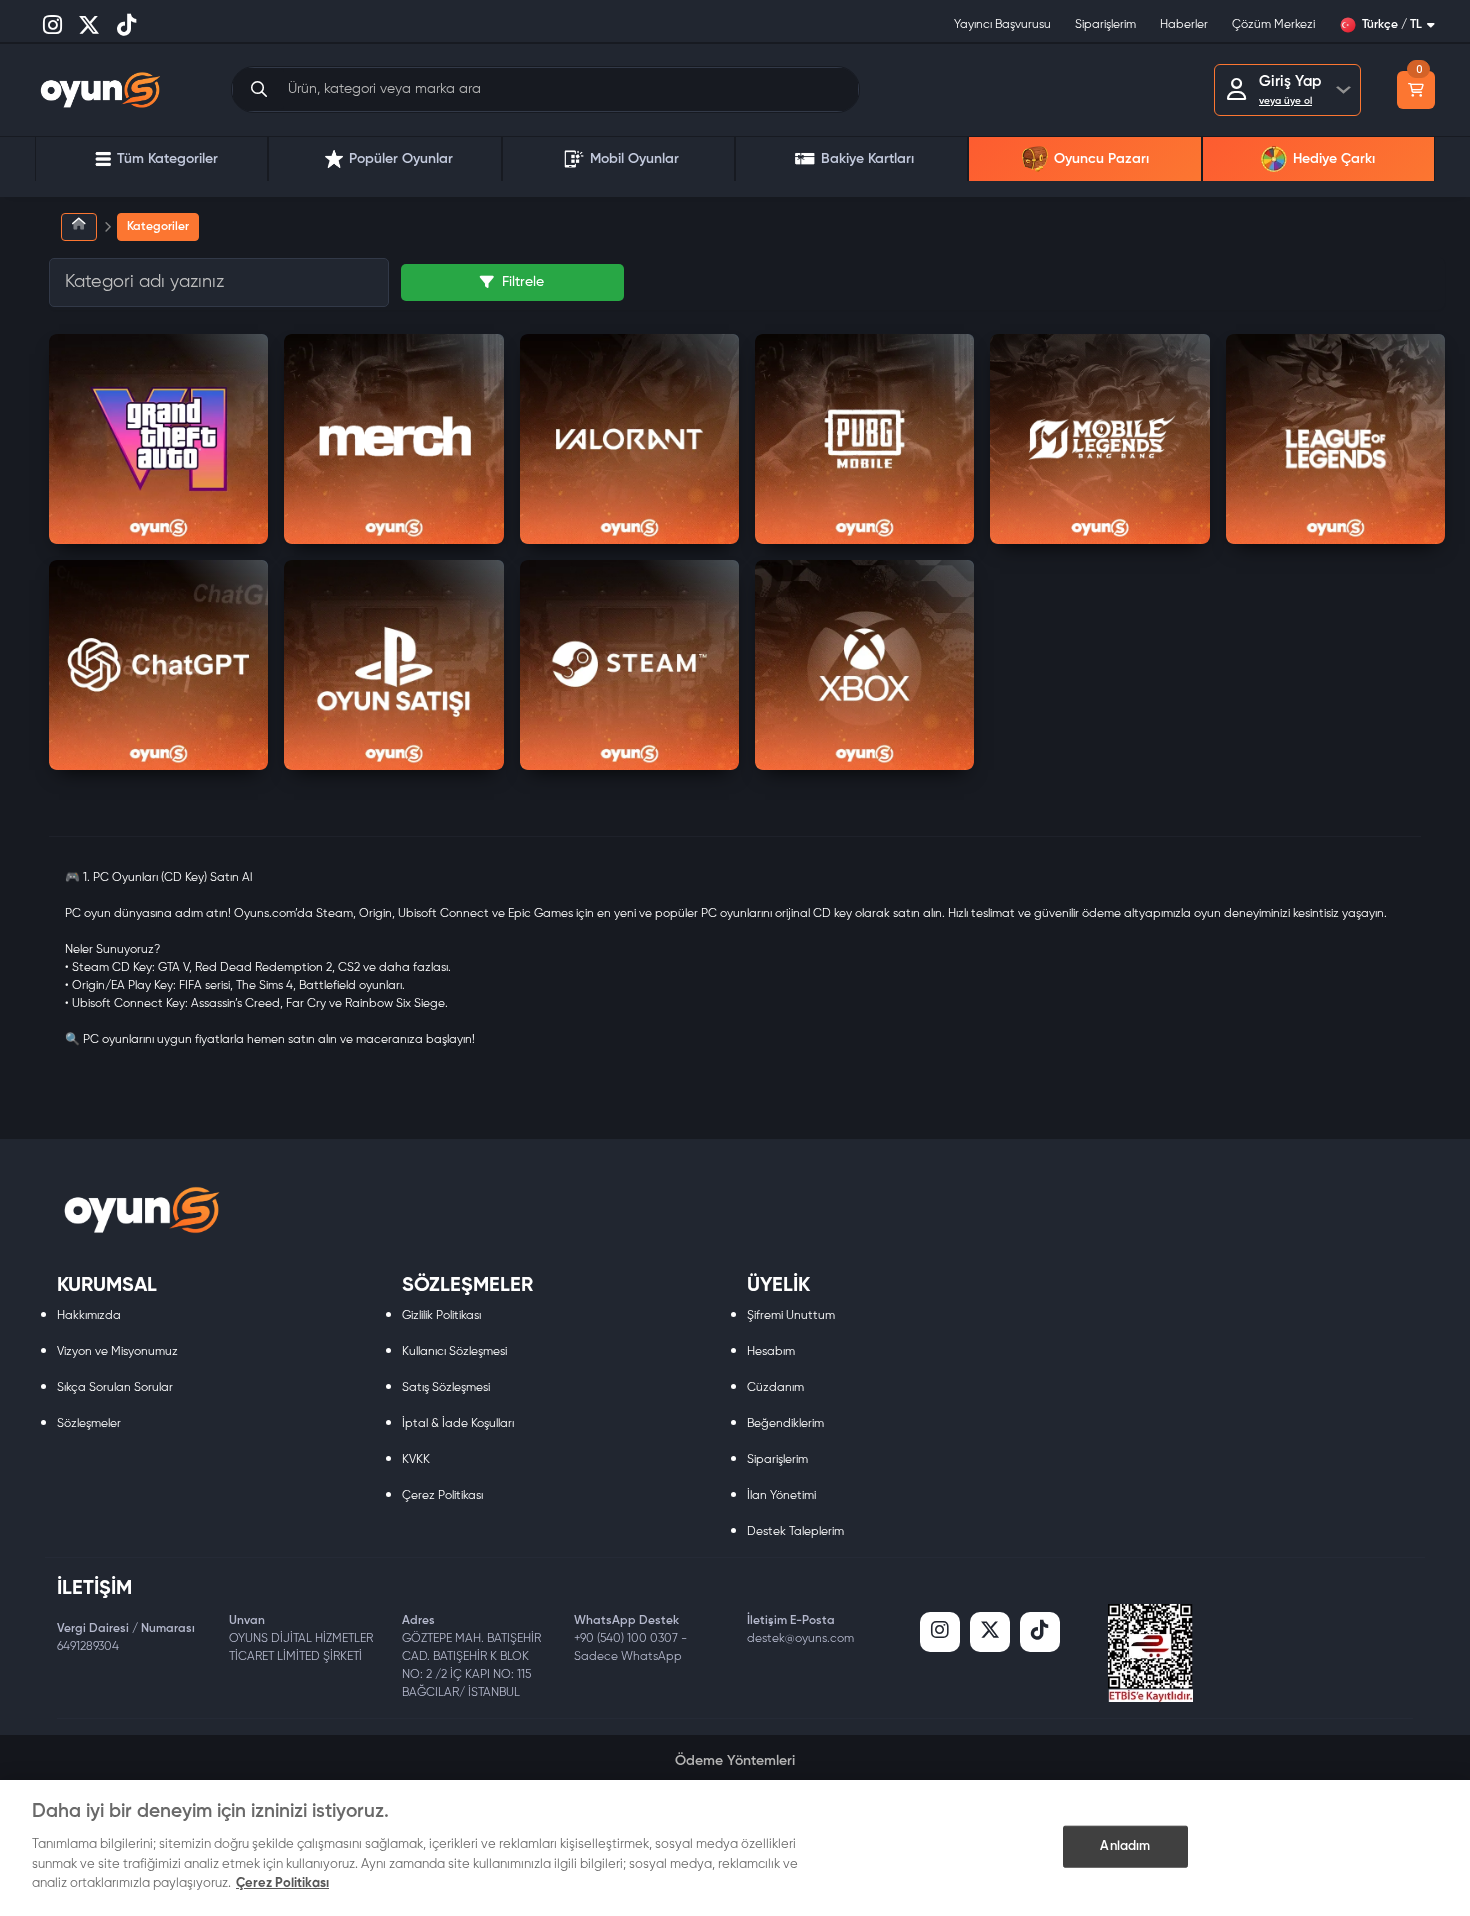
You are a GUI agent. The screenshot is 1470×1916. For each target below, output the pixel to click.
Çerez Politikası (442, 1496)
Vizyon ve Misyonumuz (117, 1352)
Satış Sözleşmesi (446, 1388)
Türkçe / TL (1392, 25)
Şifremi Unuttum (791, 1316)
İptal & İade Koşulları (458, 1424)
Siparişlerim (777, 1460)
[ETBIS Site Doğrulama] (1150, 1653)
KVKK (416, 1460)
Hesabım (771, 1352)
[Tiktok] (1040, 1632)
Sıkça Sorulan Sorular (115, 1388)
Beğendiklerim (785, 1424)
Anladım (1125, 1845)
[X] (990, 1632)
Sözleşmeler (89, 1424)
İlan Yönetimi (781, 1496)
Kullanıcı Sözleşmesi (454, 1352)
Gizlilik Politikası (441, 1316)
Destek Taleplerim (795, 1532)
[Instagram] (940, 1632)
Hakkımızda (89, 1316)
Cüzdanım (775, 1388)
